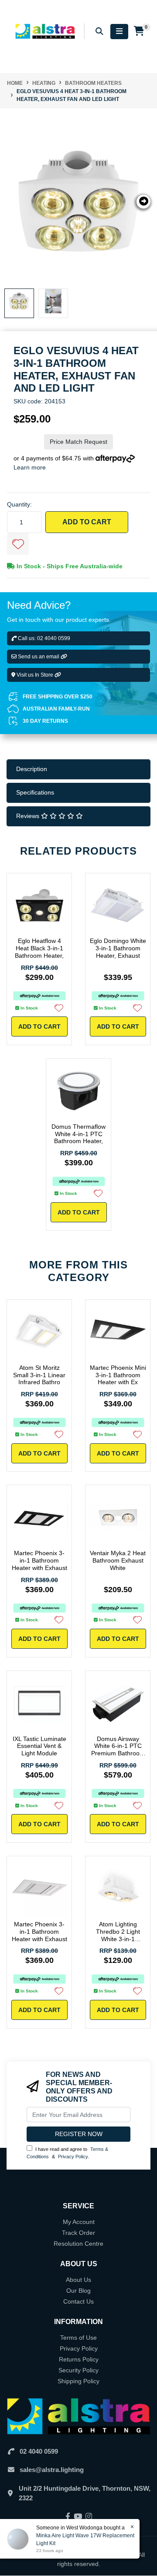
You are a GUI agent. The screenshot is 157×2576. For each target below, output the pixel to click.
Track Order (78, 2233)
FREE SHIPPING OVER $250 (58, 697)
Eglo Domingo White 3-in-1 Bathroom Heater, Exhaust (118, 948)
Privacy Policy (73, 2157)
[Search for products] (99, 32)
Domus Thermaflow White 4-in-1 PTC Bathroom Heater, (78, 1134)
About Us (78, 2280)
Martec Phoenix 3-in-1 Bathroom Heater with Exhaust (39, 1560)
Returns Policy (79, 2359)
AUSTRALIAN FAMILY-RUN (56, 709)
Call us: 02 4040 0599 (43, 638)
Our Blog (78, 2291)
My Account (79, 2222)
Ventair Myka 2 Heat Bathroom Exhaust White (118, 1560)
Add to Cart (87, 522)
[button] (18, 544)
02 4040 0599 (39, 2451)
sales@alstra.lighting (52, 2470)
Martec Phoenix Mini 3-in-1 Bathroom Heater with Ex (118, 1375)
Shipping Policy (78, 2381)
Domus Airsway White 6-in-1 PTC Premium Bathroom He (118, 1750)
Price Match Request (78, 442)
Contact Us (78, 2301)
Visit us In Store (35, 675)
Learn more (30, 467)
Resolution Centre (78, 2244)
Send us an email (39, 657)
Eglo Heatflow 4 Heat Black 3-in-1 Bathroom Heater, (39, 948)
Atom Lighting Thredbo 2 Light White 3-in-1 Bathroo (118, 1935)
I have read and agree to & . (67, 2153)
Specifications (35, 792)
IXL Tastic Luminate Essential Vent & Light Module (39, 1746)
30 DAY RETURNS (45, 721)
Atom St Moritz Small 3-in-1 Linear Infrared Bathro (39, 1375)
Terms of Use (78, 2338)
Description (32, 769)
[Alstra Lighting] (46, 31)
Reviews (29, 816)
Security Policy (78, 2370)
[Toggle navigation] (119, 32)
